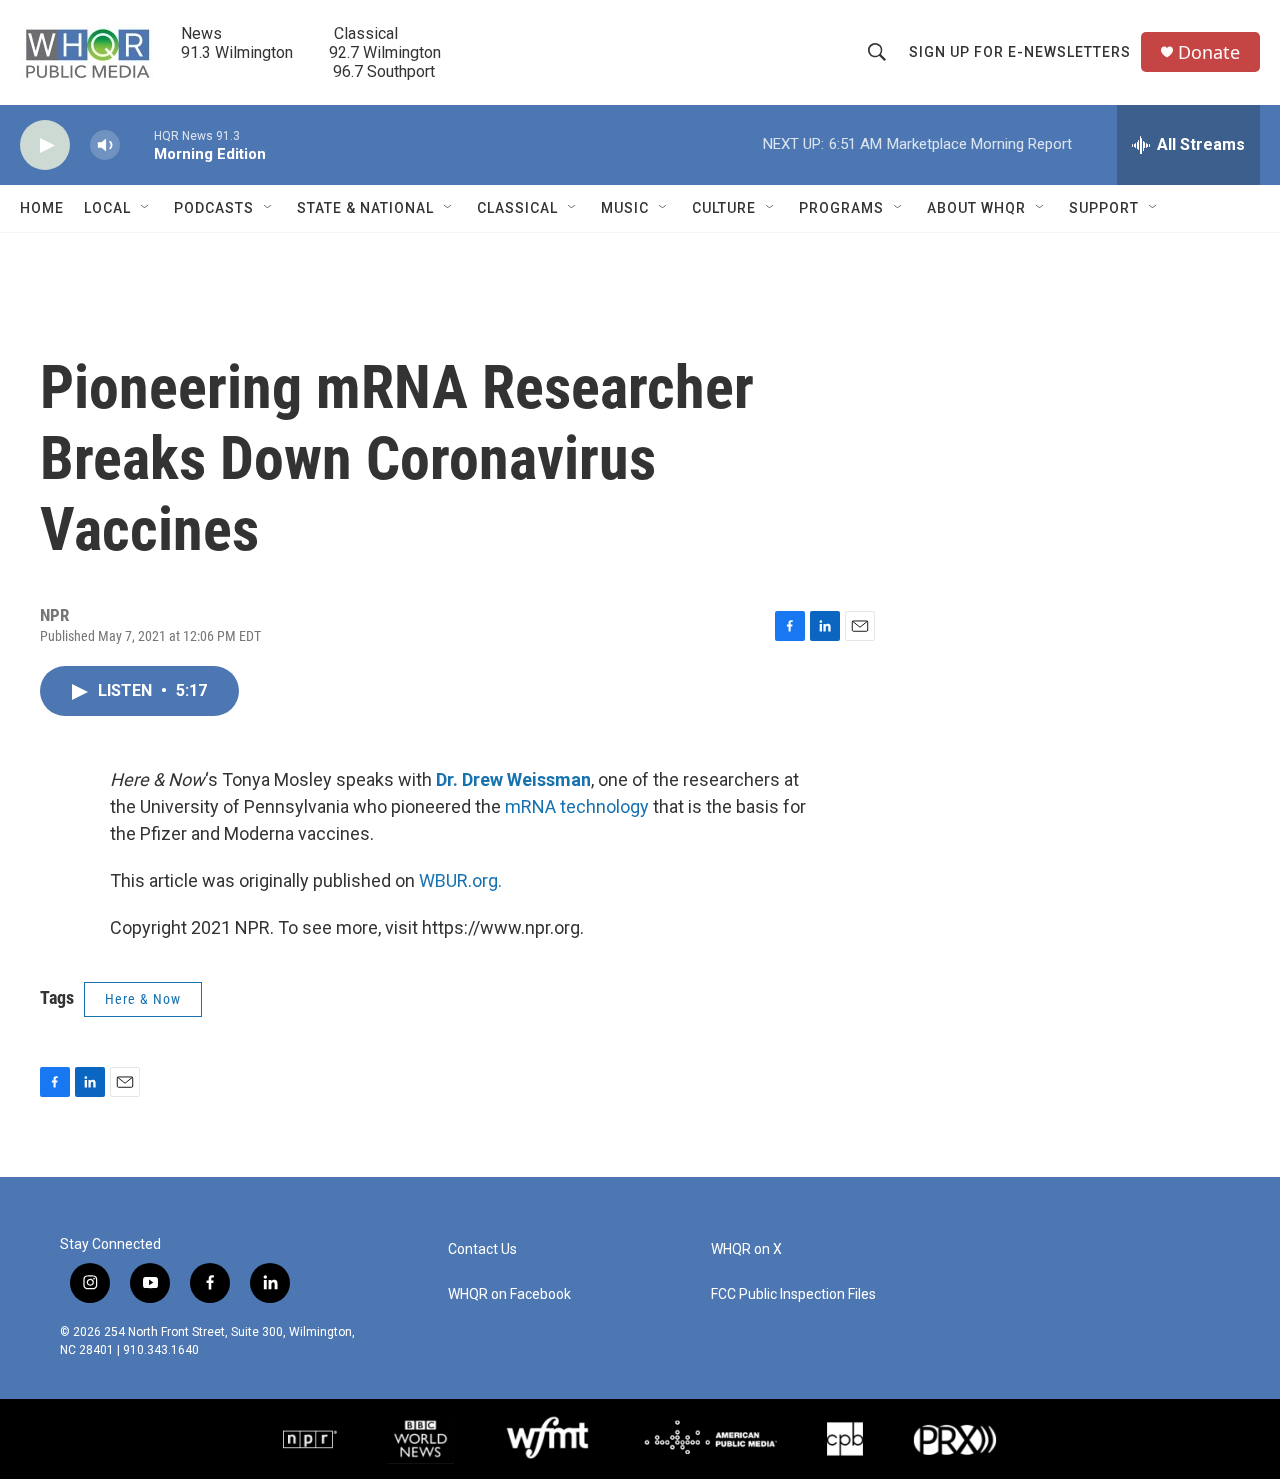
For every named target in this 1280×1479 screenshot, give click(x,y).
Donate (1209, 52)
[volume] (105, 145)
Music (625, 208)
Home (42, 208)
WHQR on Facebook (509, 1294)
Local (107, 208)
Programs (841, 208)
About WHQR (976, 208)
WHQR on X (746, 1249)
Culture (724, 208)
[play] (45, 145)
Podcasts (214, 208)
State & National (365, 208)
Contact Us (482, 1249)
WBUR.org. (460, 880)
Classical (517, 208)
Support (1104, 208)
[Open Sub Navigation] (146, 208)
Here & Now (143, 999)
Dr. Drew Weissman (513, 779)
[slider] (137, 144)
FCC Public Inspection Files (793, 1294)
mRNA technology (577, 806)
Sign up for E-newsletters (1020, 52)
